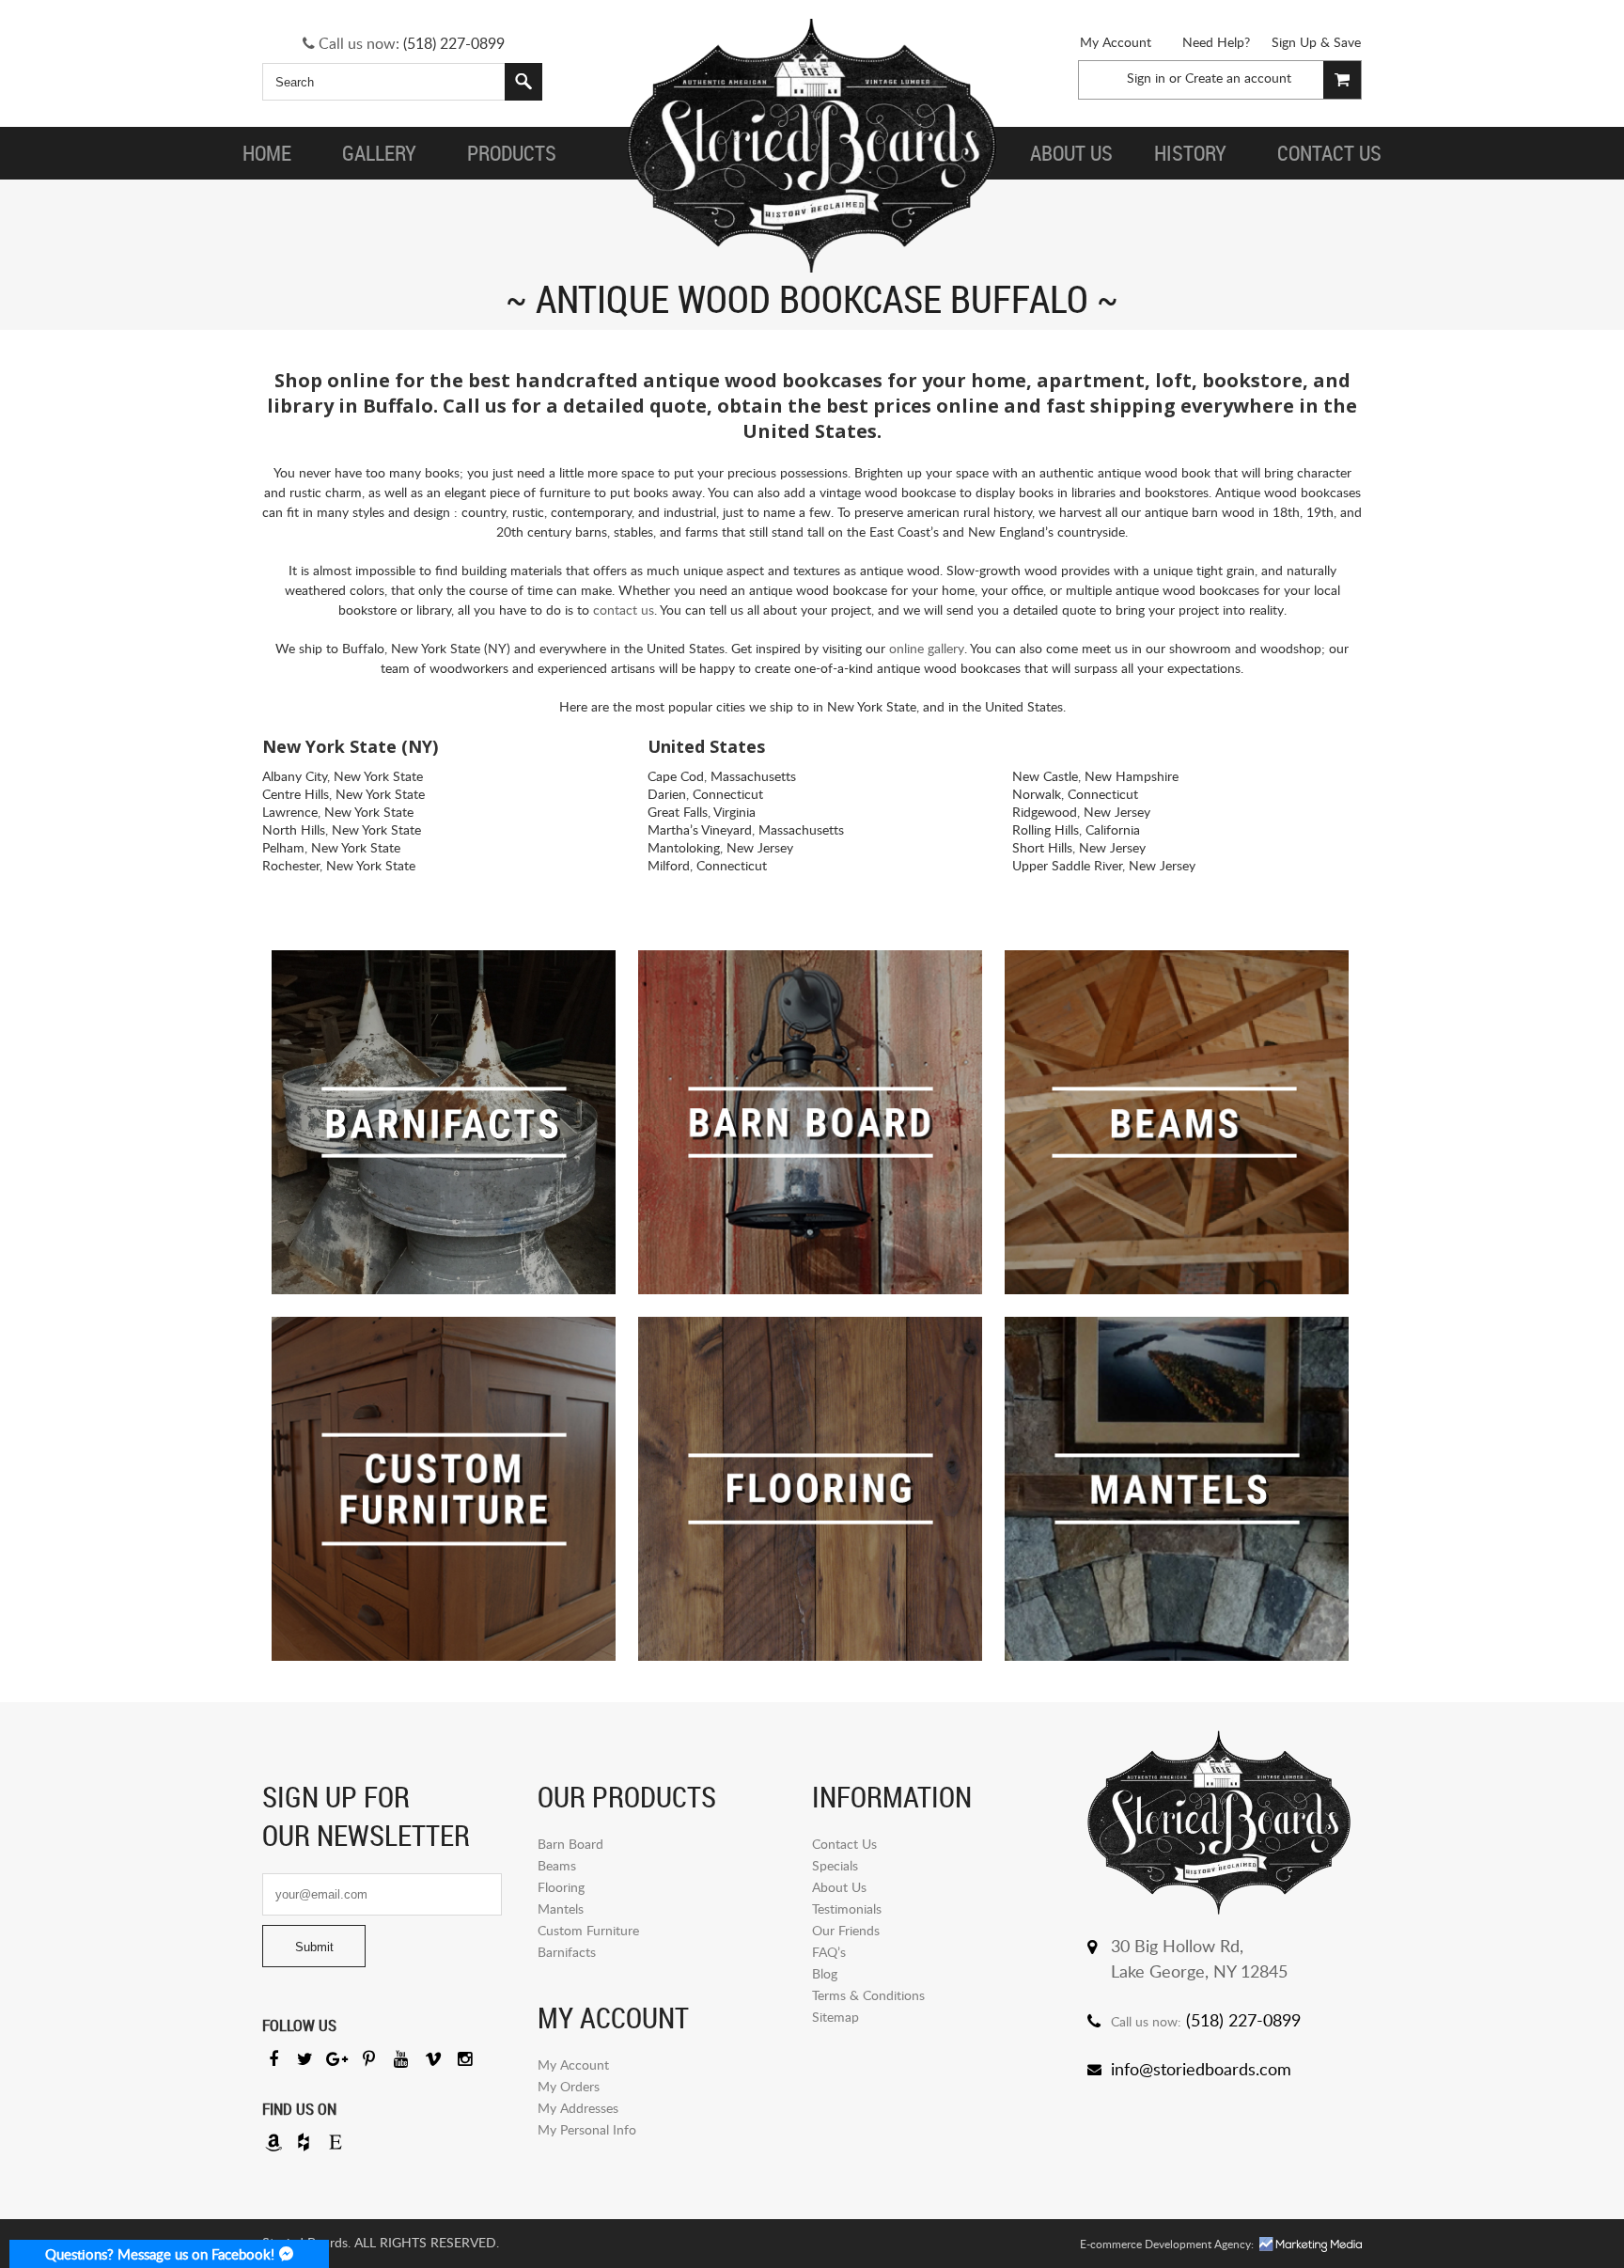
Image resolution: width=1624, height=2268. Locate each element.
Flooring (561, 1887)
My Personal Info (587, 2129)
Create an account (1238, 78)
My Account (1116, 42)
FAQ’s (829, 1952)
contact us (624, 610)
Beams (557, 1865)
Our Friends (846, 1930)
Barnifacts (567, 1952)
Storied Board (812, 146)
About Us (839, 1887)
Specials (835, 1865)
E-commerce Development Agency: (1167, 2244)
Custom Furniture (588, 1930)
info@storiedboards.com (1201, 2069)
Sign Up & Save (1316, 42)
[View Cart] (1342, 80)
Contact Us (844, 1844)
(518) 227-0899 (454, 43)
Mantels (561, 1908)
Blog (825, 1973)
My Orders (569, 2086)
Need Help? (1216, 42)
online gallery (927, 648)
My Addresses (578, 2108)
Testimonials (847, 1908)
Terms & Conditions (868, 1995)
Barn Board (570, 1844)
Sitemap (835, 2017)
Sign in (1146, 78)
